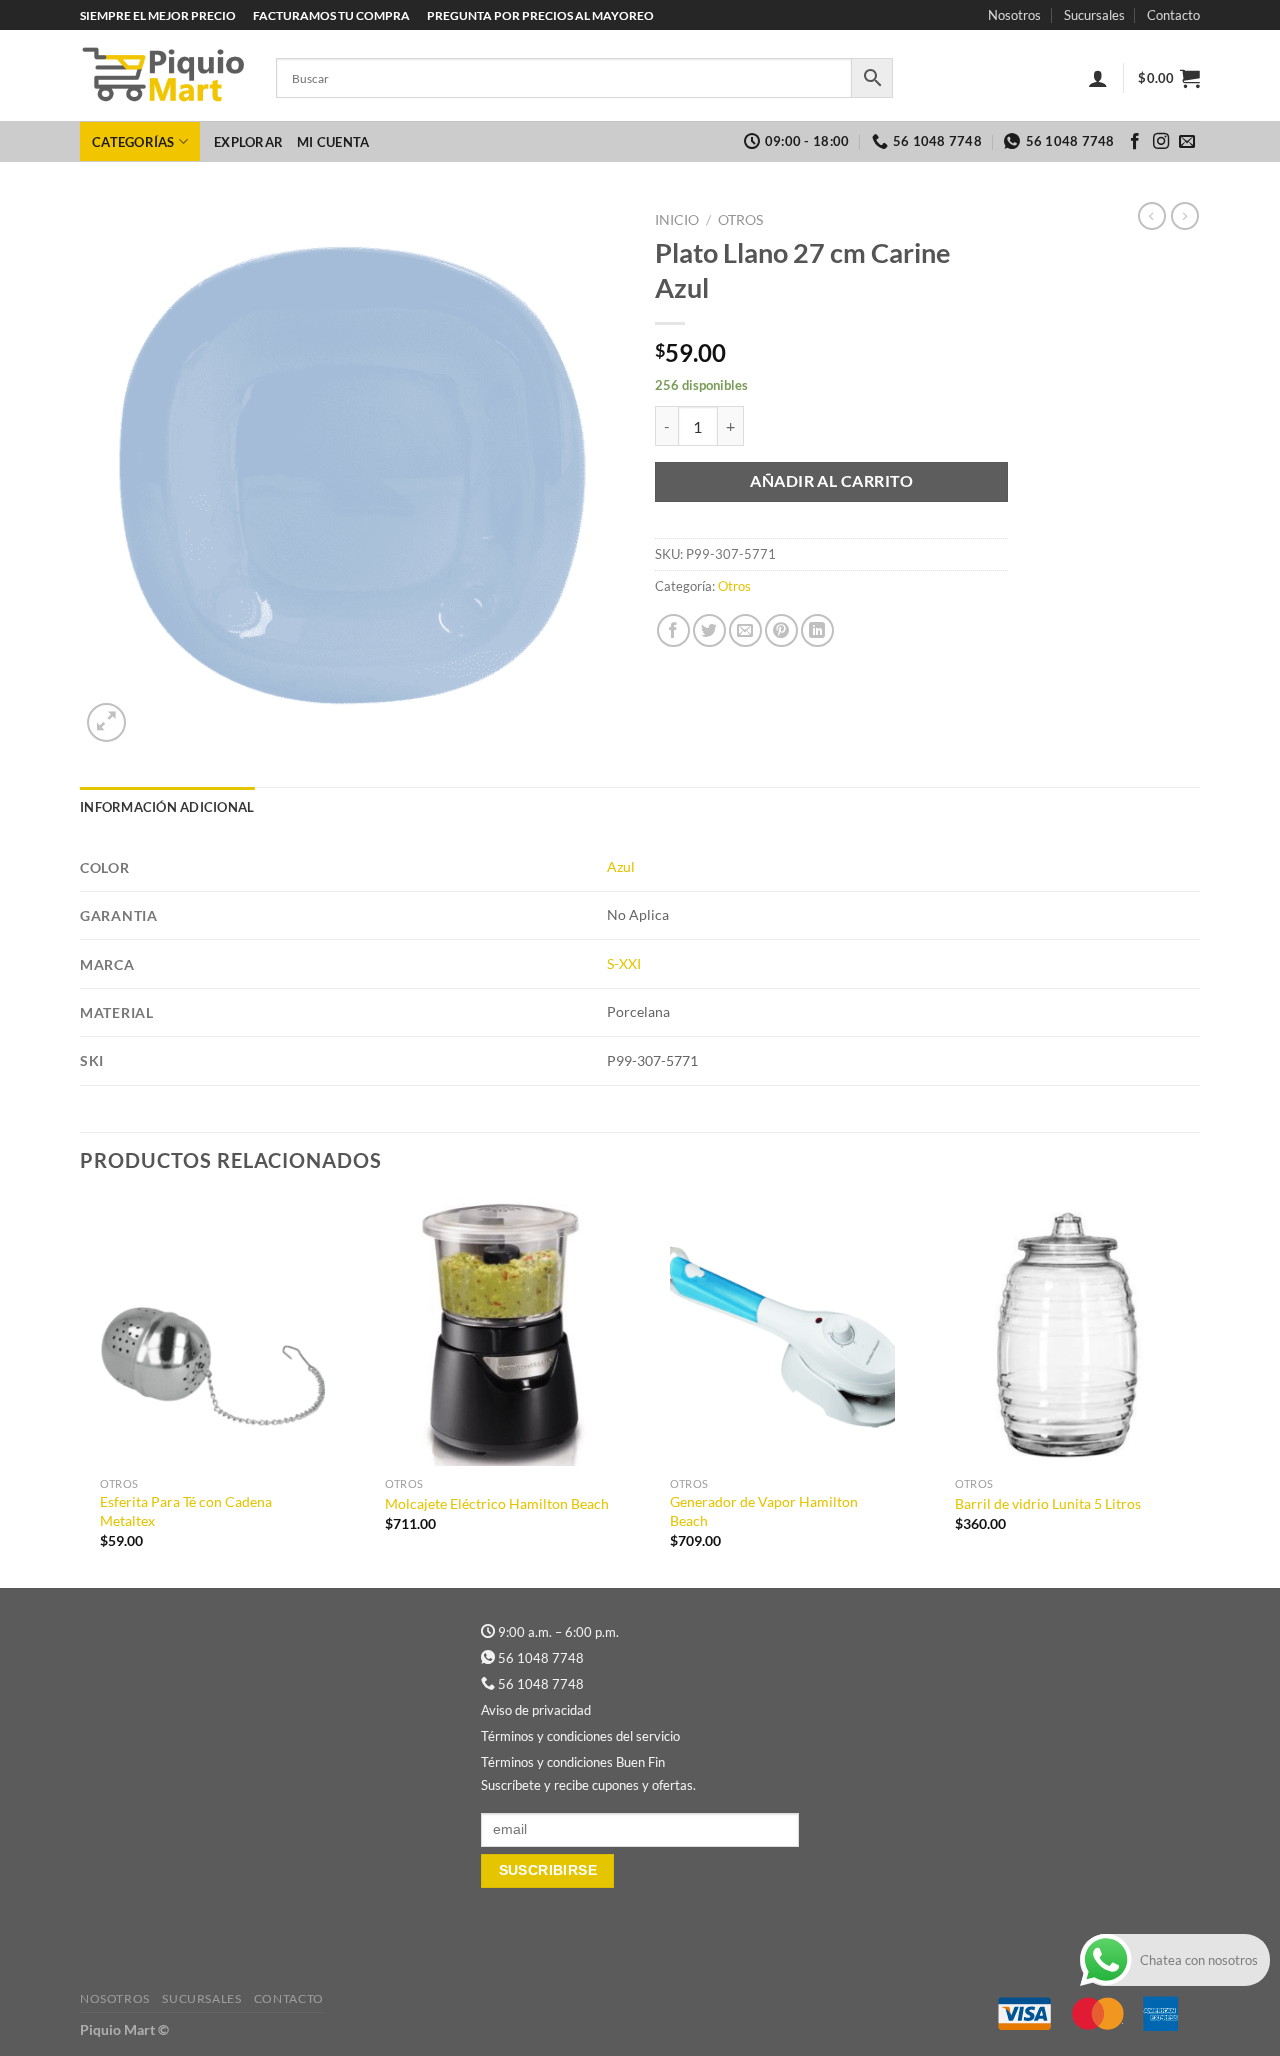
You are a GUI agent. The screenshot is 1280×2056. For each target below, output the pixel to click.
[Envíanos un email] (1187, 142)
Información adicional (167, 807)
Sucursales (1094, 15)
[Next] (1199, 1390)
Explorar (248, 142)
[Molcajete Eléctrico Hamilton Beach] (497, 1332)
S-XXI (624, 963)
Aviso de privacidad (536, 1710)
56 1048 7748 (541, 1658)
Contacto (1173, 15)
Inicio (677, 220)
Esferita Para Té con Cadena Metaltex (186, 1511)
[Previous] (81, 1390)
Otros (740, 220)
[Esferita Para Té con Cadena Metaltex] (212, 1332)
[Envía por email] (745, 630)
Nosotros (1014, 15)
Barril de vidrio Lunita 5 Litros (1048, 1503)
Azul (621, 866)
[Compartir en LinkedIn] (817, 630)
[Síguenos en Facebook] (1135, 142)
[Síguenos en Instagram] (1161, 142)
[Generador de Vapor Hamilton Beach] (782, 1332)
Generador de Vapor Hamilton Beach (764, 1511)
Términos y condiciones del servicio (580, 1736)
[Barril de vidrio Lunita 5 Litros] (1067, 1332)
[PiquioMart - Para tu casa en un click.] (163, 76)
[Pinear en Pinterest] (781, 630)
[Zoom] (106, 722)
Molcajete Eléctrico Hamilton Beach (497, 1503)
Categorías (133, 142)
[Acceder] (1098, 78)
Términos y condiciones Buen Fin (573, 1762)
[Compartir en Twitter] (709, 630)
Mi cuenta (333, 142)
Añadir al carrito (831, 481)
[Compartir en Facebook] (673, 630)
